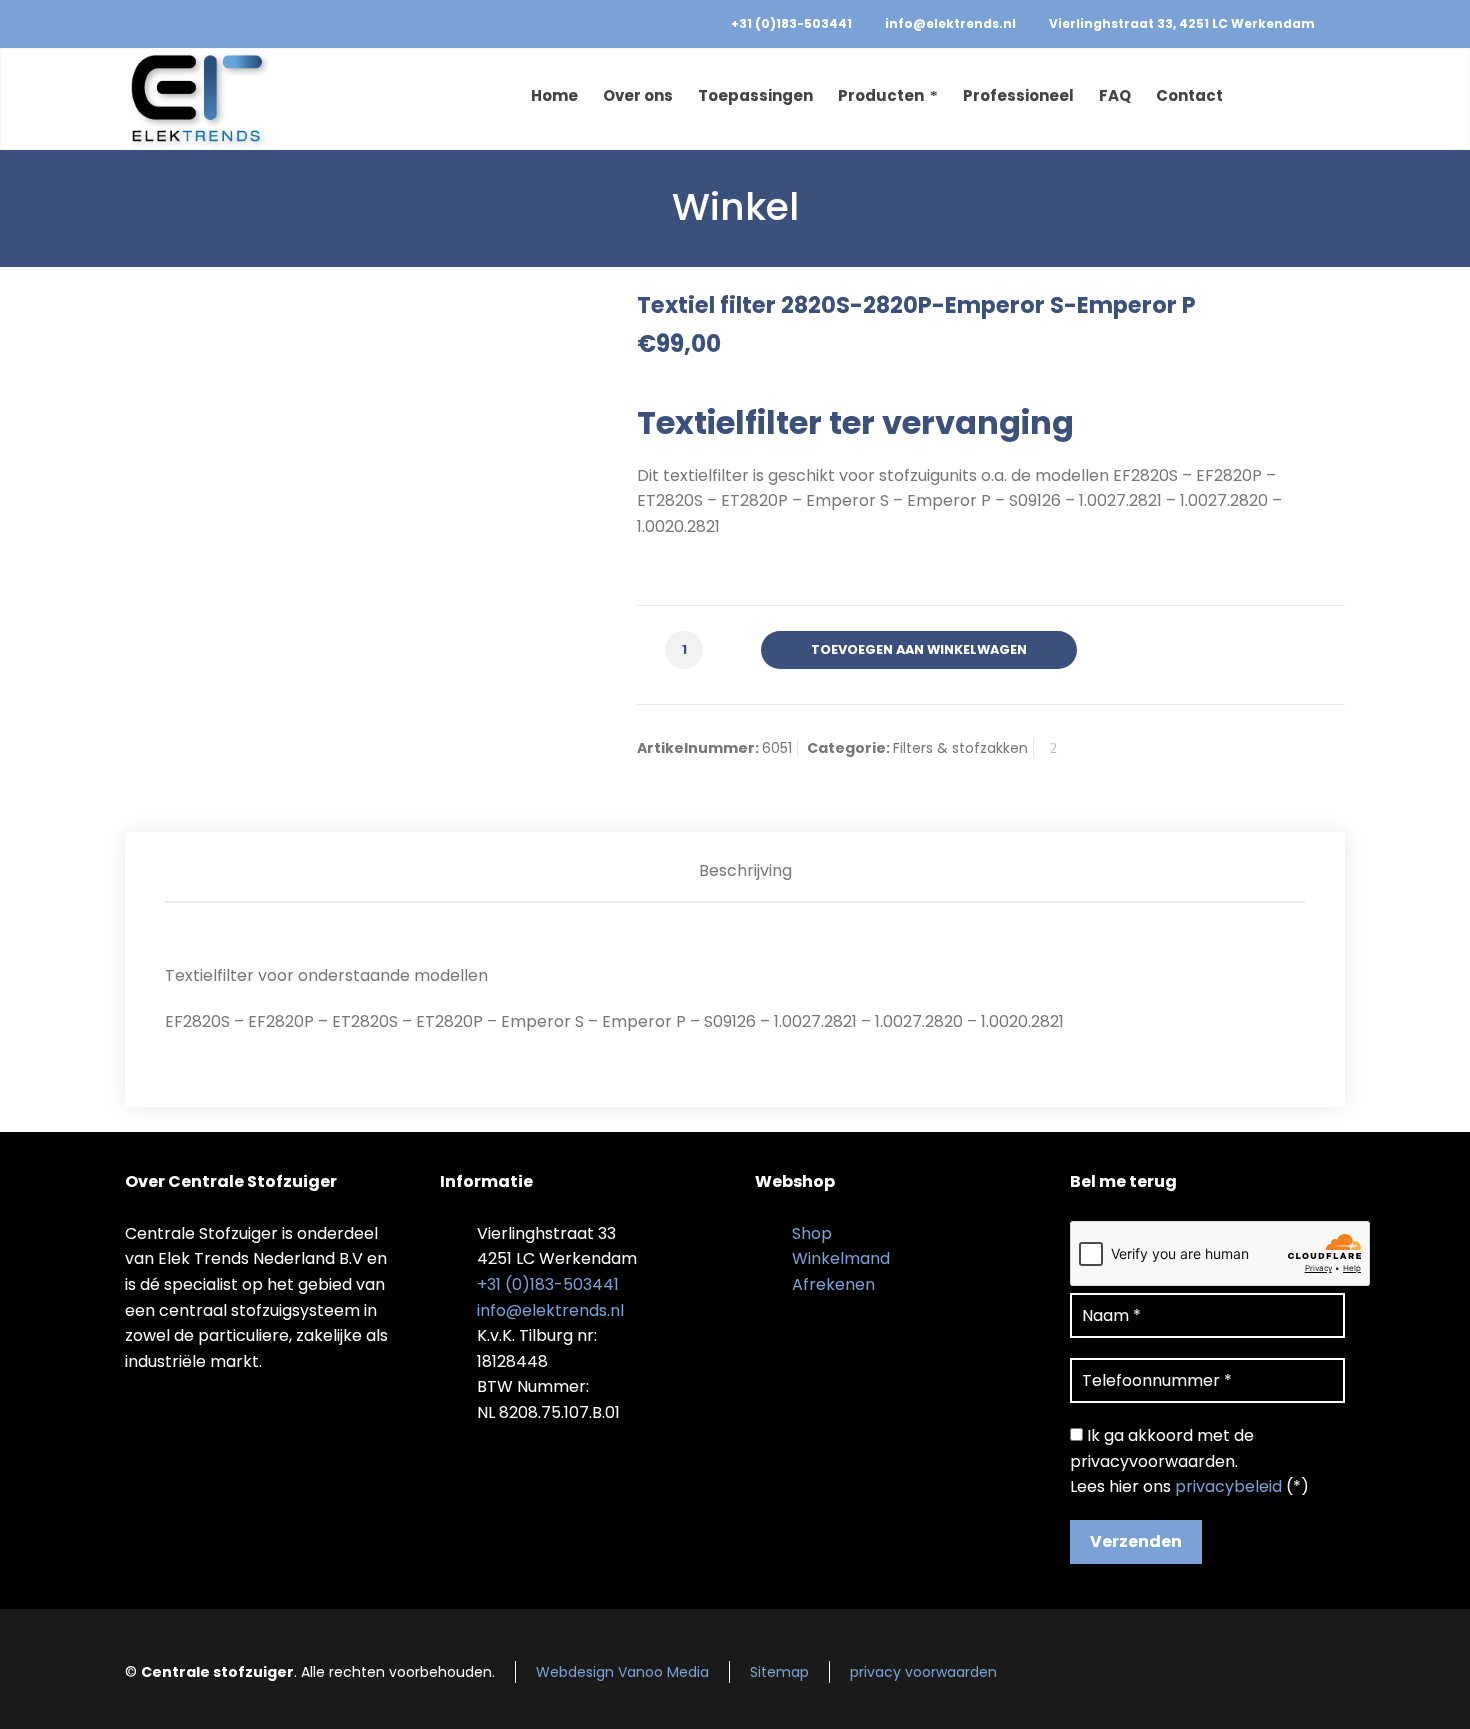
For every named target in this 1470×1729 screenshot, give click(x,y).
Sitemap (779, 1672)
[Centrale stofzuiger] (199, 99)
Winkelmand (841, 1258)
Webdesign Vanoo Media (622, 1672)
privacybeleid (1228, 1486)
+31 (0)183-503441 (791, 23)
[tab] (745, 871)
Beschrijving (745, 870)
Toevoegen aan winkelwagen (919, 649)
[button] (25, 1702)
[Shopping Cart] (1302, 99)
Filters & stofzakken (960, 748)
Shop (812, 1233)
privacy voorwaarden (923, 1672)
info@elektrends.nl (950, 23)
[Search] (1332, 99)
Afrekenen (833, 1284)
